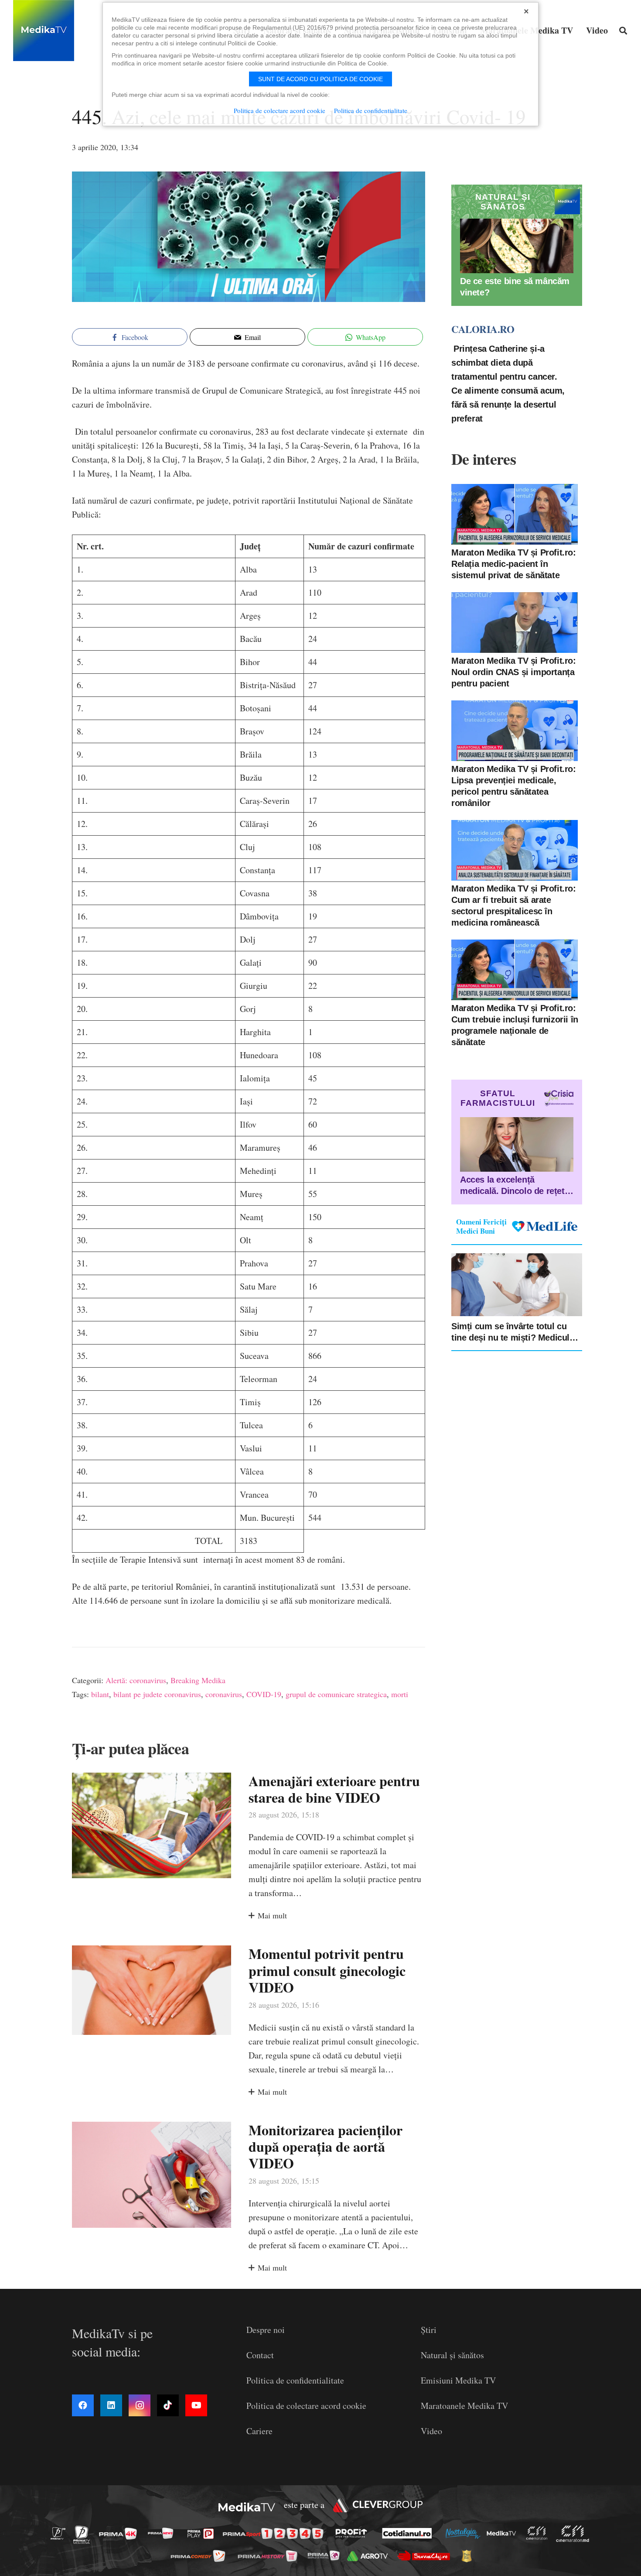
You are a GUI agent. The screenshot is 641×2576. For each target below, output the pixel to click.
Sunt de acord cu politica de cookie (320, 79)
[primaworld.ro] (326, 2555)
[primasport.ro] (275, 2533)
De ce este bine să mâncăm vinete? (515, 287)
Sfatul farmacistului (498, 1098)
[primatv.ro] (61, 2533)
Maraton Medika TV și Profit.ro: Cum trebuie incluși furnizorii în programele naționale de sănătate (515, 1025)
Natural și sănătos (452, 2355)
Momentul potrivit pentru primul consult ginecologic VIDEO (327, 1970)
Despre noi (266, 2330)
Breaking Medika (198, 1680)
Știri (429, 2330)
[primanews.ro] (163, 2533)
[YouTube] (196, 2405)
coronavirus (224, 1694)
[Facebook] (83, 2405)
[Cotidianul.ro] (409, 2533)
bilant (100, 1694)
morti (400, 1694)
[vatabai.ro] (469, 2556)
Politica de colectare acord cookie (306, 2406)
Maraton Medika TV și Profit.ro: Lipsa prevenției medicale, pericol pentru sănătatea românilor (514, 786)
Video (431, 2431)
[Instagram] (140, 2405)
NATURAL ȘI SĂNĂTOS (503, 202)
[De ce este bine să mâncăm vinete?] (517, 246)
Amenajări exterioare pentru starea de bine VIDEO (334, 1789)
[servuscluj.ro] (426, 2556)
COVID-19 (264, 1694)
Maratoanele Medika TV (464, 2406)
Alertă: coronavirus (136, 1680)
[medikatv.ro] (504, 2533)
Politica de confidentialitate (295, 2380)
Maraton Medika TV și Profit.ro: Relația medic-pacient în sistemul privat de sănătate (514, 564)
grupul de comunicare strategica (336, 1694)
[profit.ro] (354, 2533)
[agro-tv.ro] (370, 2556)
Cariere (259, 2431)
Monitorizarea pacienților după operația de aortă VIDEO (326, 2147)
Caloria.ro (483, 329)
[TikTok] (168, 2405)
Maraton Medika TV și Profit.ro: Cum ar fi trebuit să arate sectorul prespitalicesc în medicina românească (514, 906)
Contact (260, 2355)
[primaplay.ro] (203, 2534)
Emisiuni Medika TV (458, 2380)
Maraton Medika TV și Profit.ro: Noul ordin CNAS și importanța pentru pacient (514, 672)
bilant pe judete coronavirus (157, 1694)
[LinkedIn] (111, 2405)
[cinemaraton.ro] (539, 2533)
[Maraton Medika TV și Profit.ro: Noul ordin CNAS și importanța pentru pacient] (515, 623)
